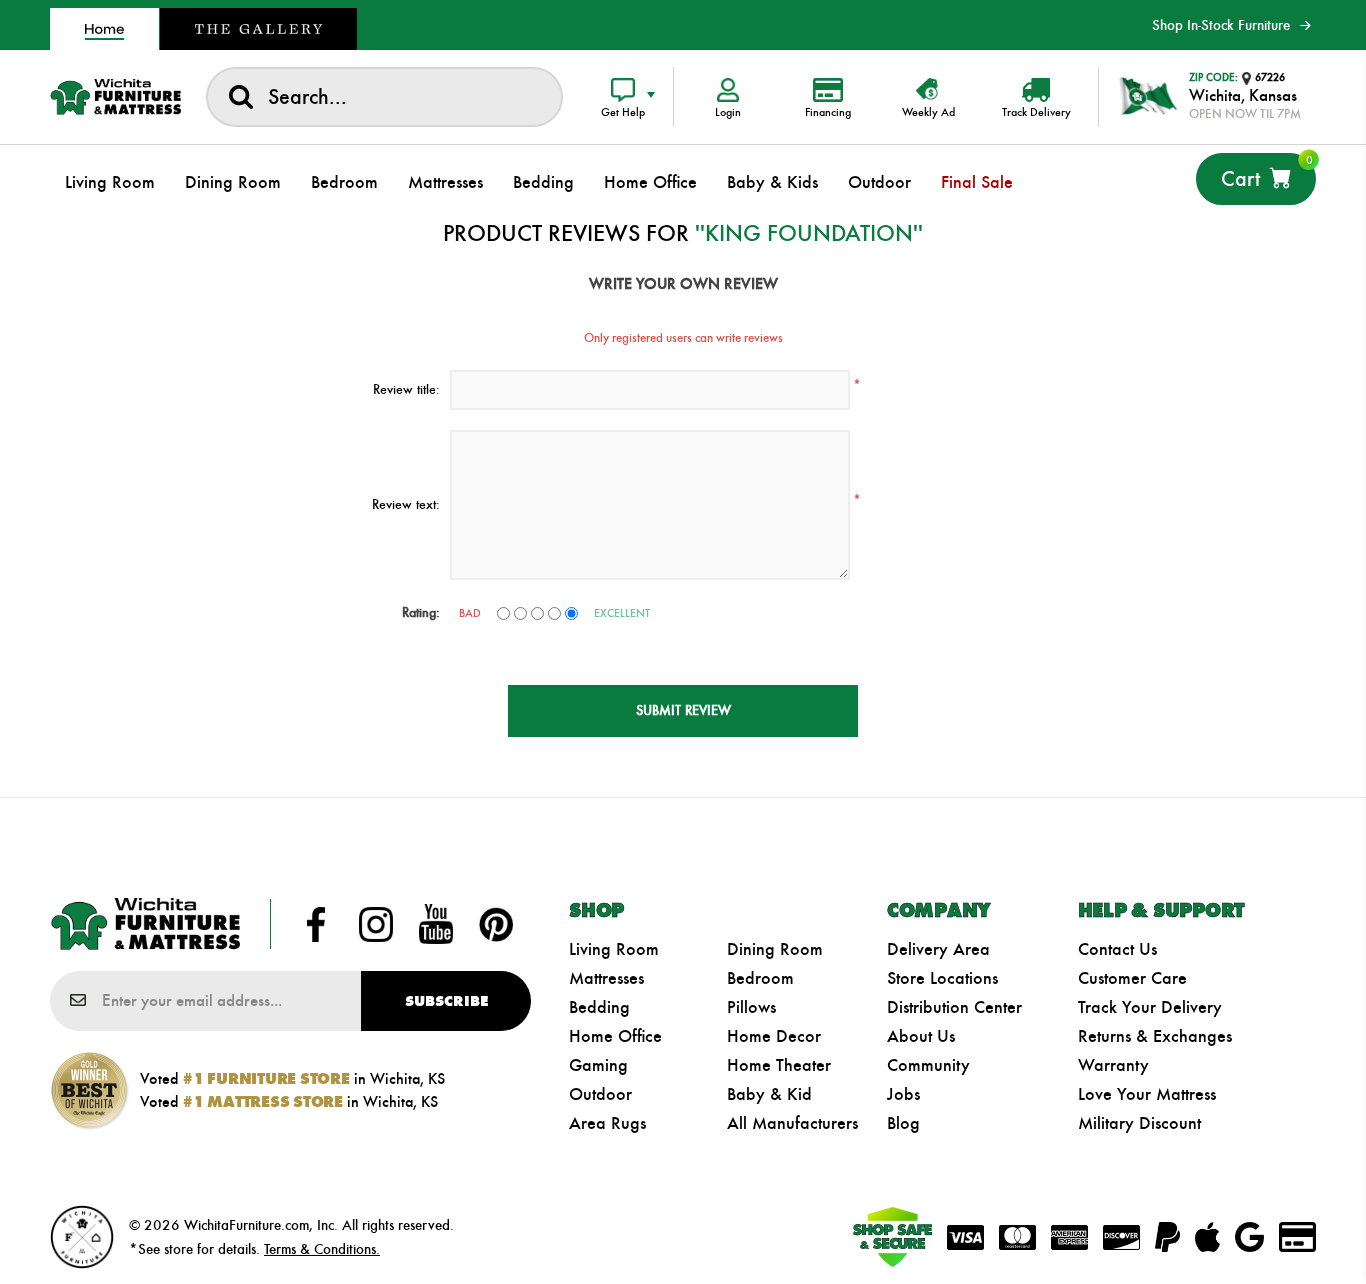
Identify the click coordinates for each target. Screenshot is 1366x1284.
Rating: (421, 612)
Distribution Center (954, 1007)
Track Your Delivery (1150, 1007)
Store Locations (942, 978)
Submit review (683, 710)
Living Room (614, 949)
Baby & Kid (769, 1094)
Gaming (598, 1065)
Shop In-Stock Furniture (1221, 25)
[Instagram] (376, 924)
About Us (921, 1036)
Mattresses (606, 978)
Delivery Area (938, 949)
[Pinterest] (496, 924)
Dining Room (775, 949)
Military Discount (1139, 1123)
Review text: (406, 504)
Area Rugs (607, 1123)
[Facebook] (316, 924)
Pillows (751, 1007)
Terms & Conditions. (322, 1249)
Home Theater (779, 1065)
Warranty (1113, 1065)
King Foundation (809, 233)
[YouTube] (436, 924)
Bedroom (760, 978)
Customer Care (1132, 978)
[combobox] (384, 97)
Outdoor (600, 1094)
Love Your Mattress (1147, 1094)
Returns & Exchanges (1155, 1036)
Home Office (615, 1036)
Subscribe (446, 1001)
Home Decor (774, 1036)
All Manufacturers (792, 1123)
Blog (903, 1123)
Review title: (406, 389)
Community (928, 1065)
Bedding (599, 1007)
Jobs (903, 1094)
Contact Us (1117, 949)
